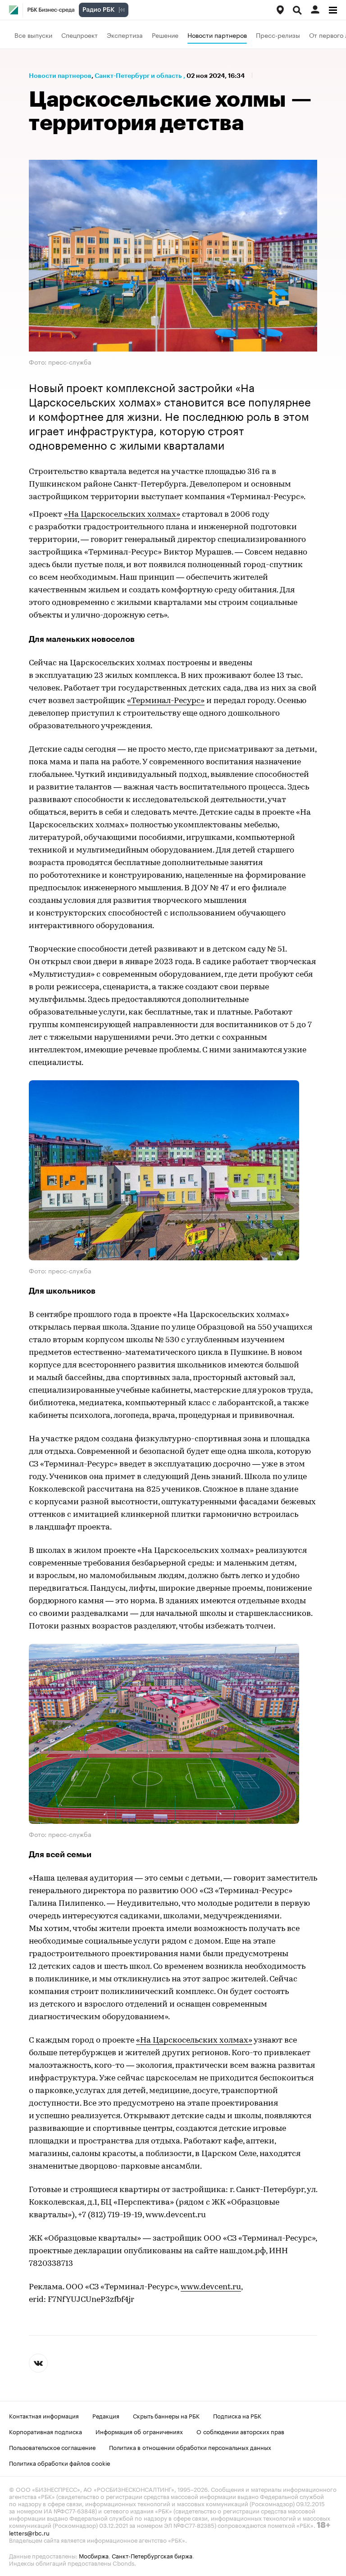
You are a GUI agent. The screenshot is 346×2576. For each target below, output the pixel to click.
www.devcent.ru (211, 2287)
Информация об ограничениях (139, 2431)
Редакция (106, 2415)
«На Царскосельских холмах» (122, 515)
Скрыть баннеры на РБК (166, 2415)
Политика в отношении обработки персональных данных (190, 2447)
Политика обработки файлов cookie (60, 2463)
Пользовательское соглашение (52, 2447)
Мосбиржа (94, 2555)
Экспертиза (125, 35)
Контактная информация (44, 2415)
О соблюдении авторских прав (240, 2431)
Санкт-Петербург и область (138, 76)
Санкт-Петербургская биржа (152, 2555)
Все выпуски (33, 35)
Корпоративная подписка (46, 2431)
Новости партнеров (217, 35)
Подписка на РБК (237, 2415)
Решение (165, 35)
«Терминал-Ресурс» (166, 701)
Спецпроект (80, 35)
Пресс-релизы (278, 35)
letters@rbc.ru (29, 2532)
